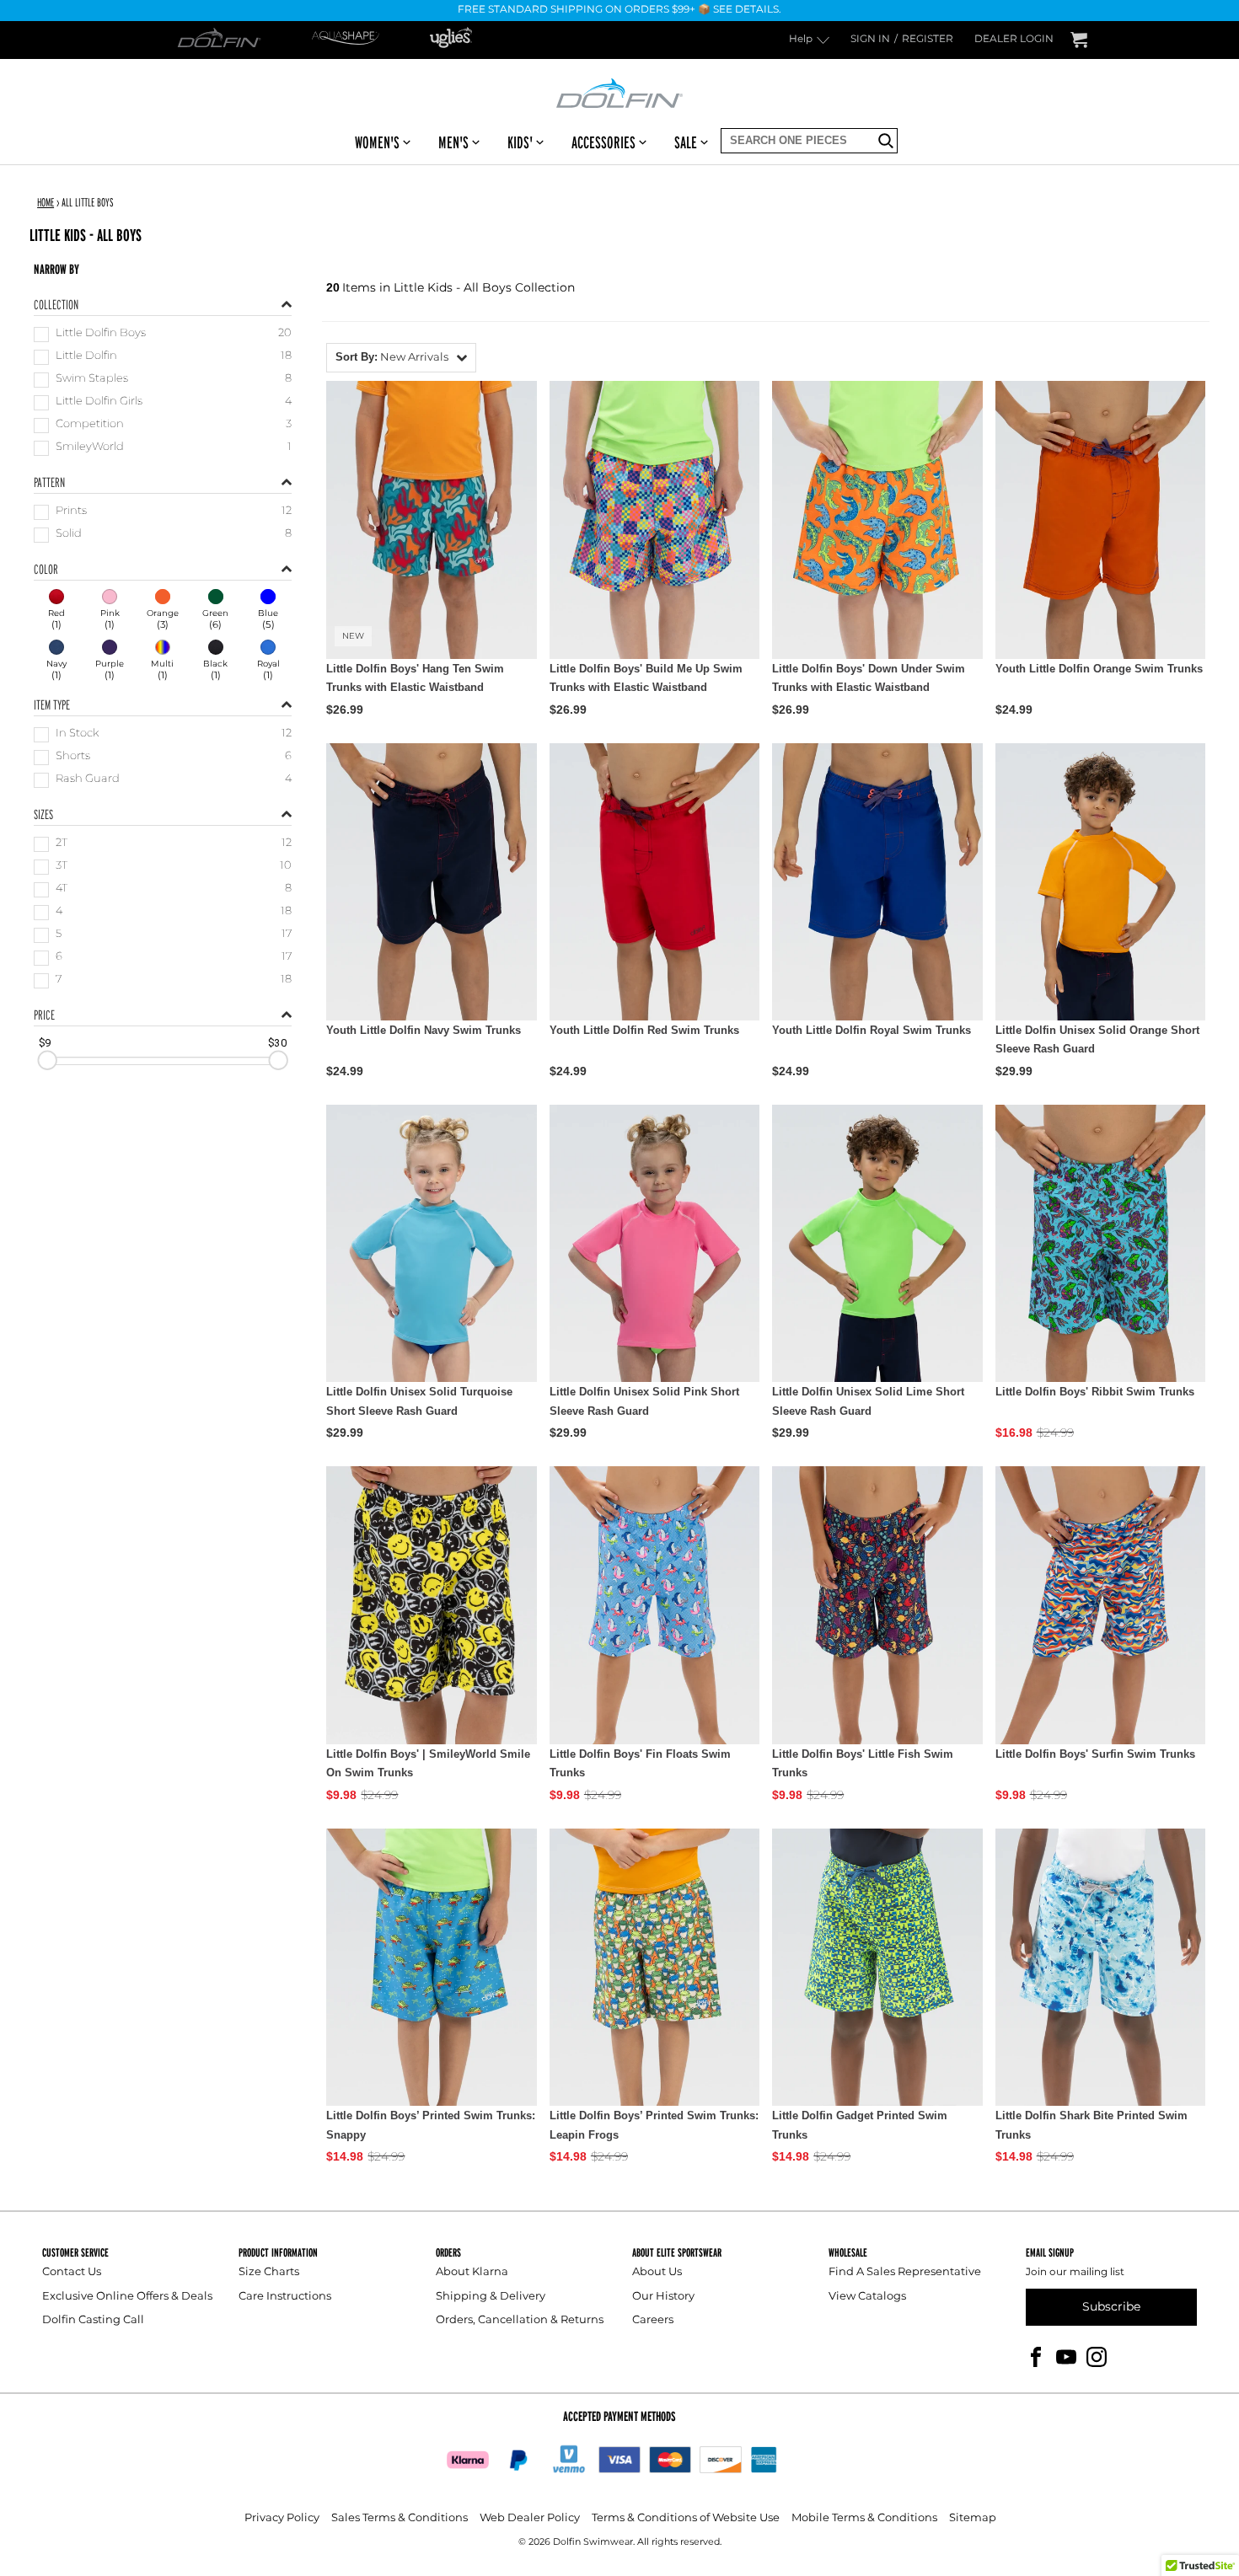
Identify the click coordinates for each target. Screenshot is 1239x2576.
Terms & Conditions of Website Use (686, 2518)
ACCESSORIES (603, 142)
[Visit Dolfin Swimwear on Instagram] (1097, 2356)
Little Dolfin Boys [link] (101, 334)
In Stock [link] (77, 734)
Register (928, 40)
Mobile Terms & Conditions (864, 2518)
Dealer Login (1014, 40)
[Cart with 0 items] (1079, 40)
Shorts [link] (73, 757)
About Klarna (472, 2272)
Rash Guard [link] (88, 780)
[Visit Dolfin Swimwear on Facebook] (1036, 2356)
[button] (401, 358)
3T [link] (62, 867)
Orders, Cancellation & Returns (520, 2320)
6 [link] (59, 958)
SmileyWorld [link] (90, 448)
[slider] (47, 1060)
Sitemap (973, 2518)
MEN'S (453, 142)
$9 (45, 1042)
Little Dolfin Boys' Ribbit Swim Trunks (1095, 1392)
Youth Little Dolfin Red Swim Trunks (644, 1030)
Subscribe (1111, 2307)
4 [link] (59, 912)
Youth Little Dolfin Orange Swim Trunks (1099, 669)
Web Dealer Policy (530, 2518)
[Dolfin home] (619, 92)
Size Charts (269, 2272)
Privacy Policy (282, 2518)
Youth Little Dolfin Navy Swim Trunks (424, 1030)
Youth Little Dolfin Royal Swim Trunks (872, 1030)
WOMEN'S (377, 142)
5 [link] (59, 935)
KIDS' (520, 142)
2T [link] (62, 844)
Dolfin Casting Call (93, 2320)
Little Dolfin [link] (86, 357)
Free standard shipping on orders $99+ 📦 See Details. (619, 11)
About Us (657, 2272)
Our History (663, 2297)
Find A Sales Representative (905, 2272)
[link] (57, 611)
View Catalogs (867, 2297)
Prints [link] (71, 512)
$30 (277, 1042)
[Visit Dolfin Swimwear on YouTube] (1066, 2356)
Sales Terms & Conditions (400, 2518)
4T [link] (62, 889)
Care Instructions (285, 2297)
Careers (653, 2320)
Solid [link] (69, 535)
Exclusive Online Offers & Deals (127, 2297)
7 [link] (59, 980)
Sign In (870, 40)
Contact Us (72, 2272)
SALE (686, 142)
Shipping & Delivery (491, 2297)
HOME (46, 202)
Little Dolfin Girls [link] (99, 402)
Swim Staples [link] (92, 380)
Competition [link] (90, 425)
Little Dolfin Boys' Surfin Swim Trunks (1095, 1754)
